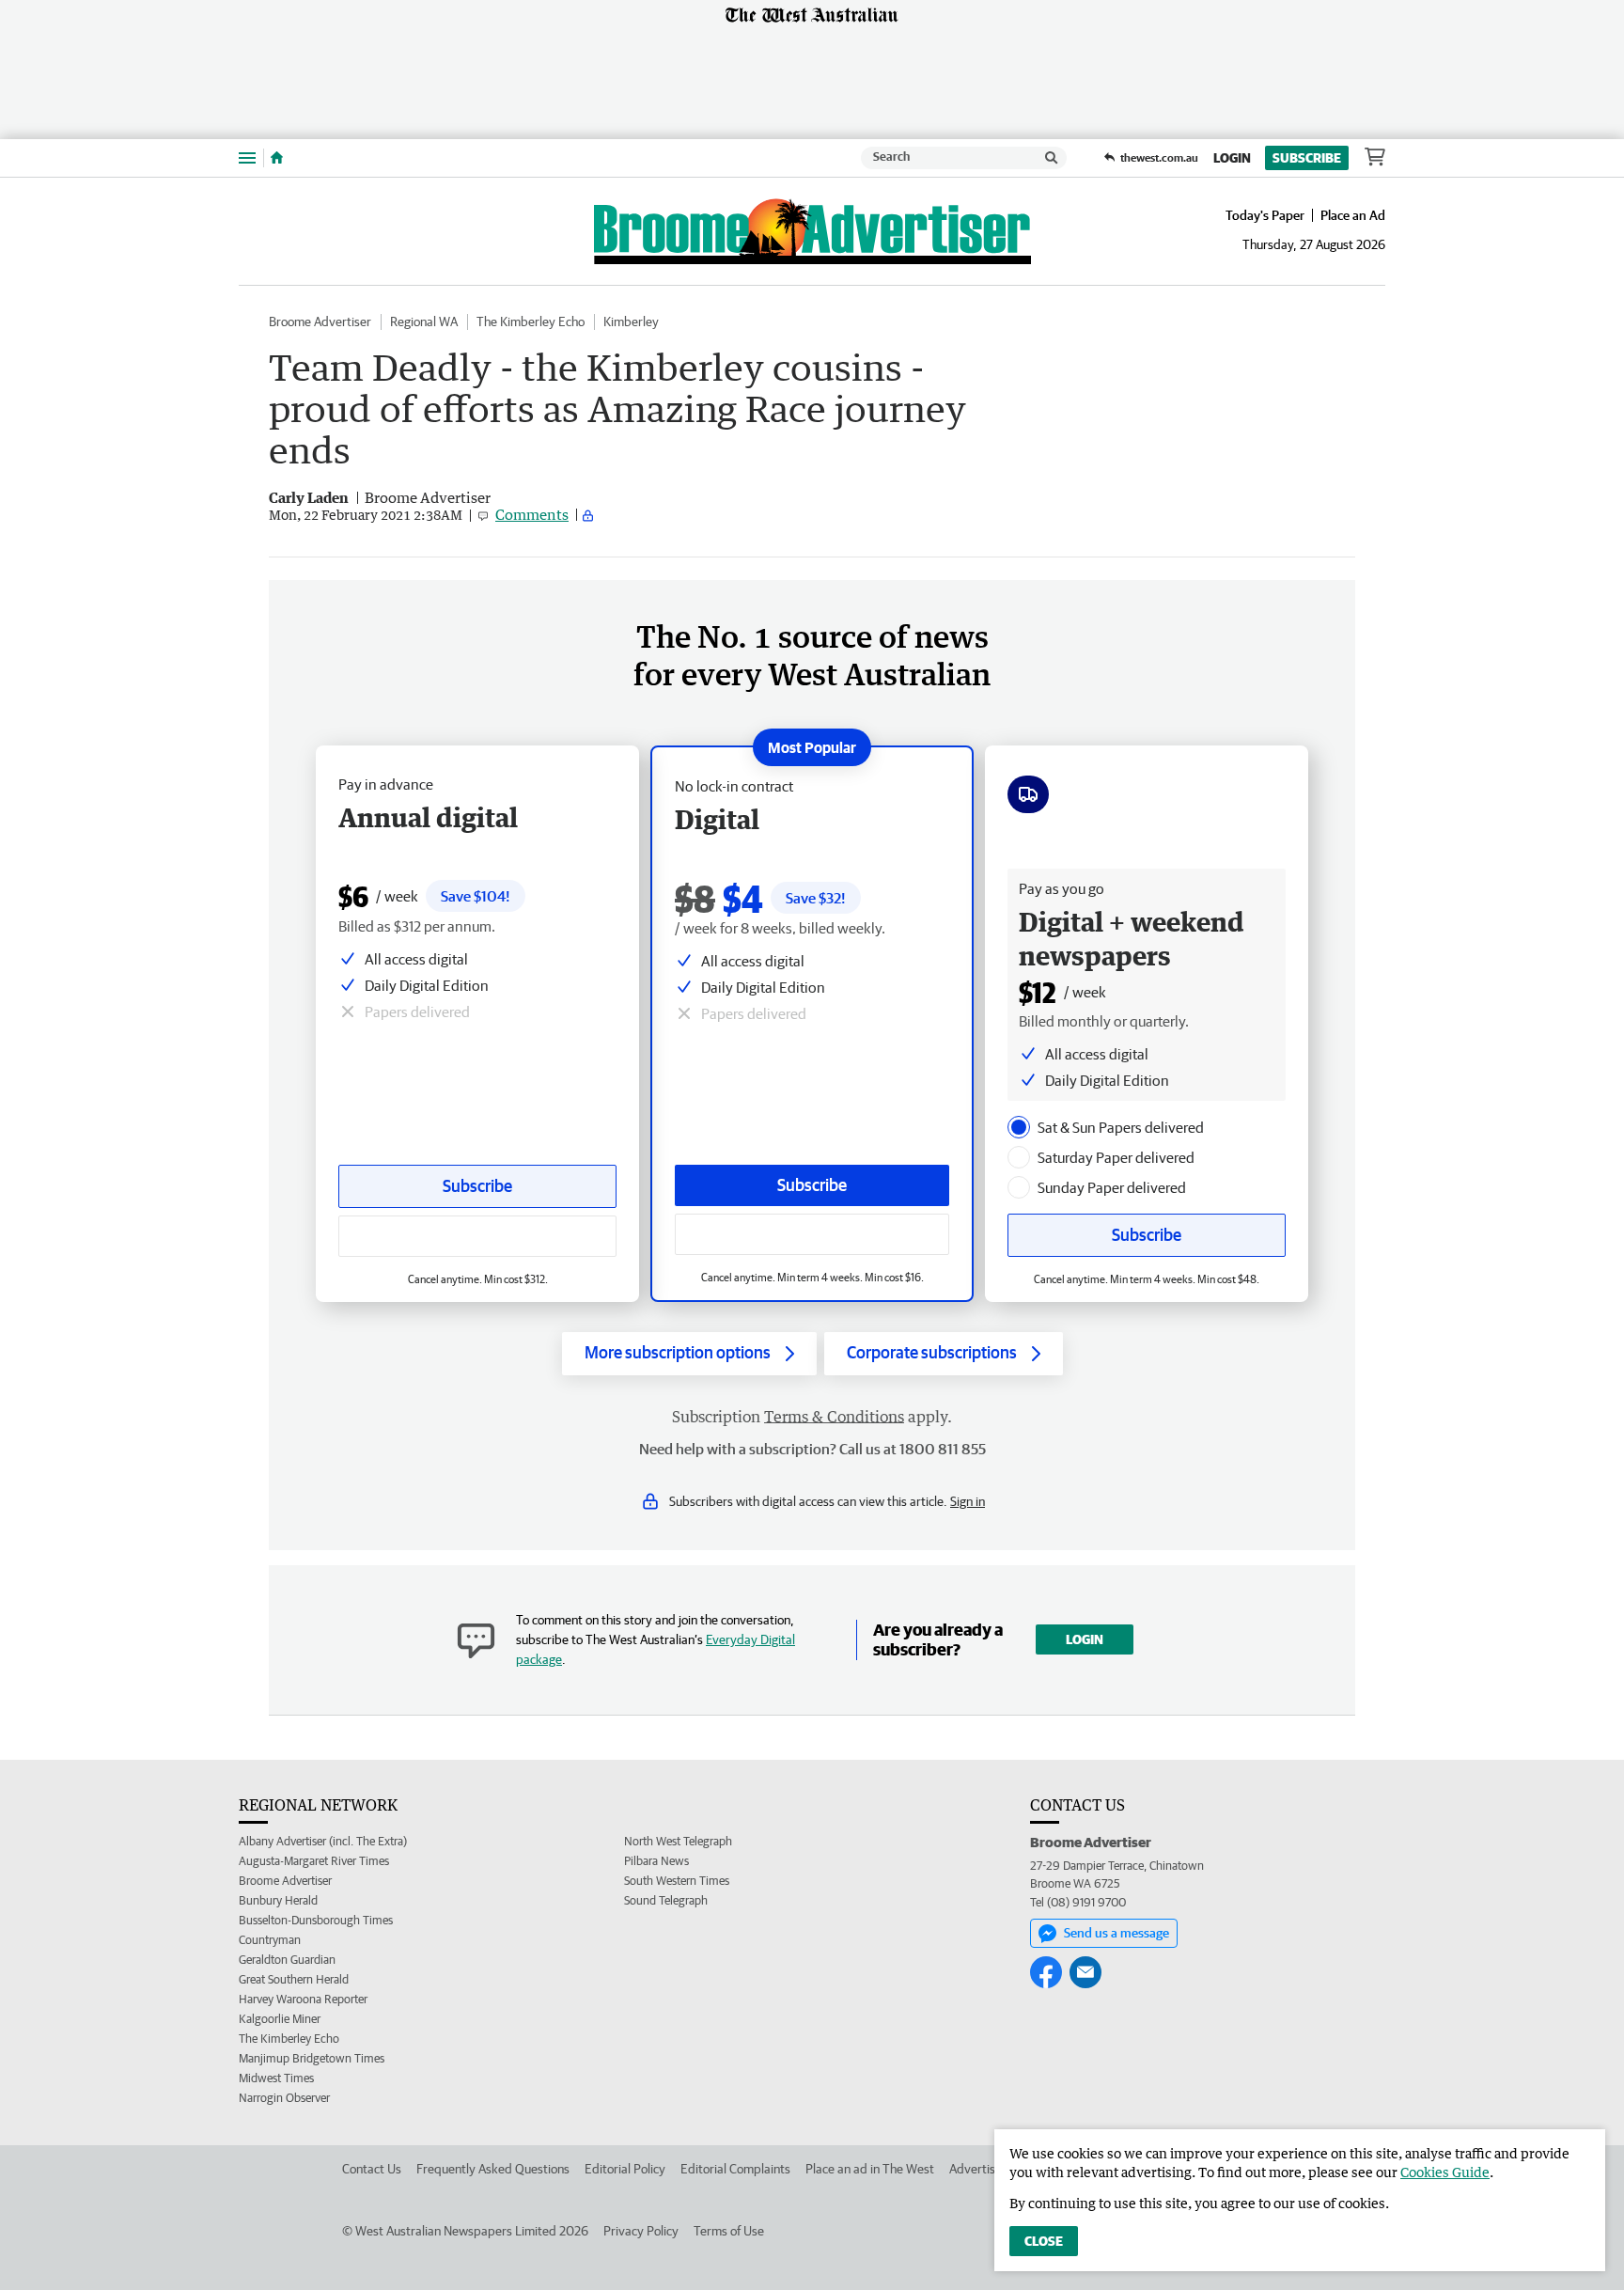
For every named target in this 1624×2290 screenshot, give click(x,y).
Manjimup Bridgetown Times (312, 2058)
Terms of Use (729, 2231)
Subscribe (1307, 158)
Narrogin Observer (284, 2098)
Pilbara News (656, 1861)
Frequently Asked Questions (493, 2169)
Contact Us (372, 2169)
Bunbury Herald (278, 1900)
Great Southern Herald (294, 1979)
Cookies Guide (1445, 2172)
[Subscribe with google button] (812, 1234)
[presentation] (1019, 1127)
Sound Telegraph (666, 1900)
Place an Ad (1353, 215)
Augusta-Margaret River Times (314, 1861)
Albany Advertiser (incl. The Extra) (323, 1841)
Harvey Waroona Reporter (303, 1999)
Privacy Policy (641, 2231)
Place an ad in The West (870, 2169)
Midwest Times (276, 2078)
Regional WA (424, 322)
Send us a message (1116, 1933)
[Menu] (247, 157)
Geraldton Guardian (287, 1960)
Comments (532, 514)
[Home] (277, 158)
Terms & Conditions (834, 1417)
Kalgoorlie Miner (280, 2019)
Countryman (270, 1940)
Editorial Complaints (735, 2169)
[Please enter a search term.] (1052, 158)
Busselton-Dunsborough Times (316, 1920)
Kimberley (631, 322)
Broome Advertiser (320, 322)
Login (1232, 158)
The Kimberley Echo (531, 322)
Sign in (968, 1501)
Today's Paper (1265, 215)
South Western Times (677, 1881)
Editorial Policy (625, 2169)
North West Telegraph (678, 1841)
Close (1044, 2241)
